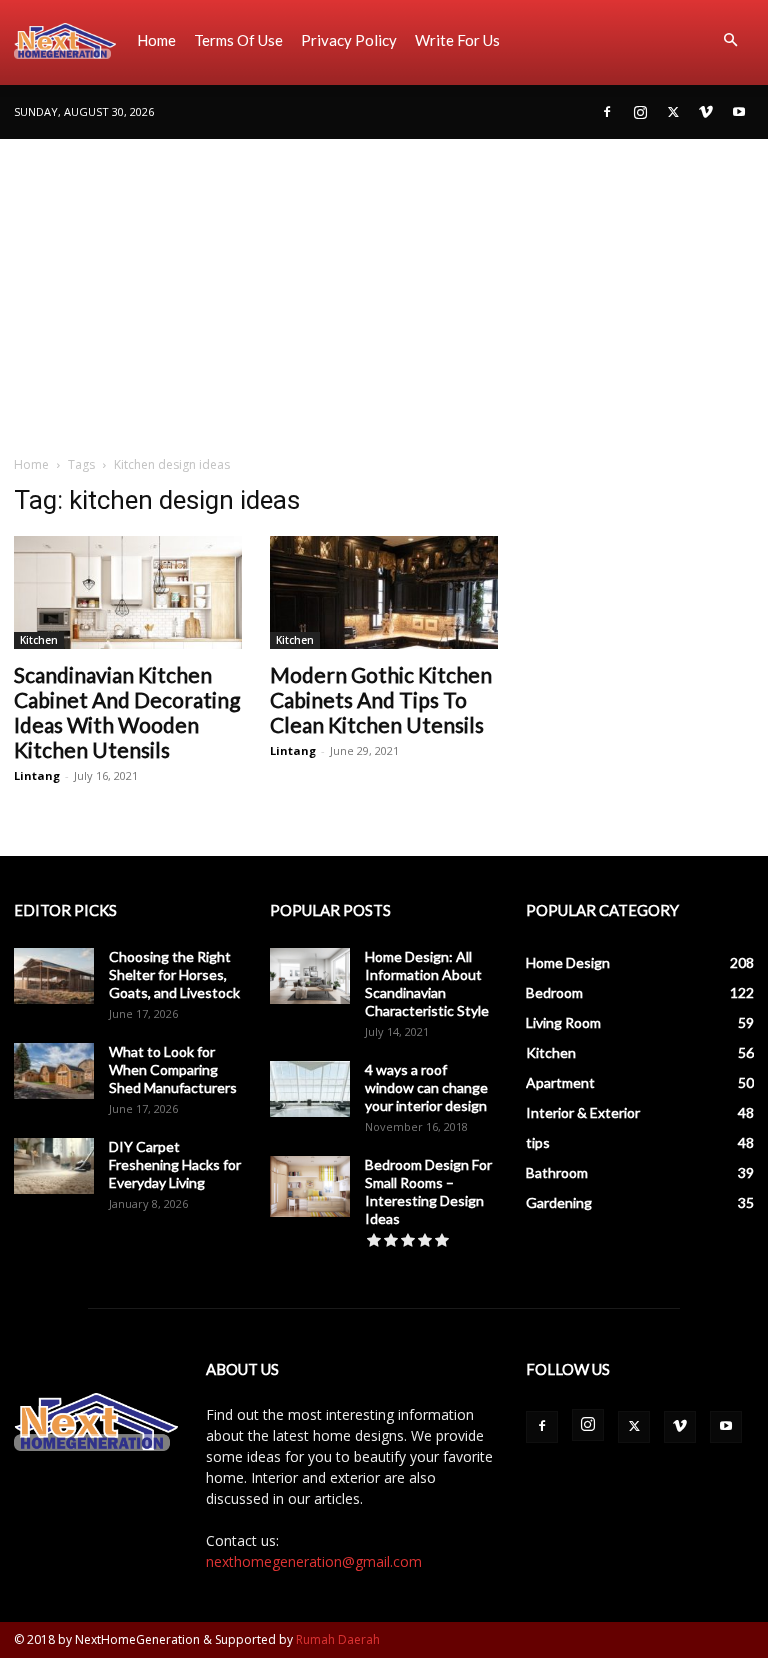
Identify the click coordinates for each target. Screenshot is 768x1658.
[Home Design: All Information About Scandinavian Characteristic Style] (310, 976)
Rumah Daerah (338, 1639)
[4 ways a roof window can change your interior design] (310, 1089)
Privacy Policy (349, 40)
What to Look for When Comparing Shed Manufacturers (173, 1069)
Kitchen (39, 640)
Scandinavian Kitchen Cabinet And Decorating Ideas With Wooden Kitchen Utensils (127, 712)
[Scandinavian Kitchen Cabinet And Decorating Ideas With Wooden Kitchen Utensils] (128, 592)
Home (156, 40)
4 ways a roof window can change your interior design (426, 1087)
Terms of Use (238, 40)
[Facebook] (607, 112)
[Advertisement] (384, 289)
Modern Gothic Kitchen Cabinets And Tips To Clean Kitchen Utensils (381, 699)
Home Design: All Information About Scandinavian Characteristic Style (427, 983)
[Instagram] (640, 112)
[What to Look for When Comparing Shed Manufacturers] (54, 1071)
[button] (730, 40)
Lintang (37, 775)
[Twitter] (673, 112)
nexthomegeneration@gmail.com (314, 1561)
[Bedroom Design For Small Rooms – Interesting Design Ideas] (310, 1187)
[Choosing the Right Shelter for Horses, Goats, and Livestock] (54, 976)
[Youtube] (739, 112)
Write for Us (457, 40)
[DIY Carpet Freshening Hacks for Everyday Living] (54, 1166)
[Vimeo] (706, 112)
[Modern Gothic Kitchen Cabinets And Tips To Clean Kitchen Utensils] (384, 592)
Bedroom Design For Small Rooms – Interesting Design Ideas (428, 1191)
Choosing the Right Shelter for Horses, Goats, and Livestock (174, 974)
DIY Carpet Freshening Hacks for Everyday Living (175, 1164)
